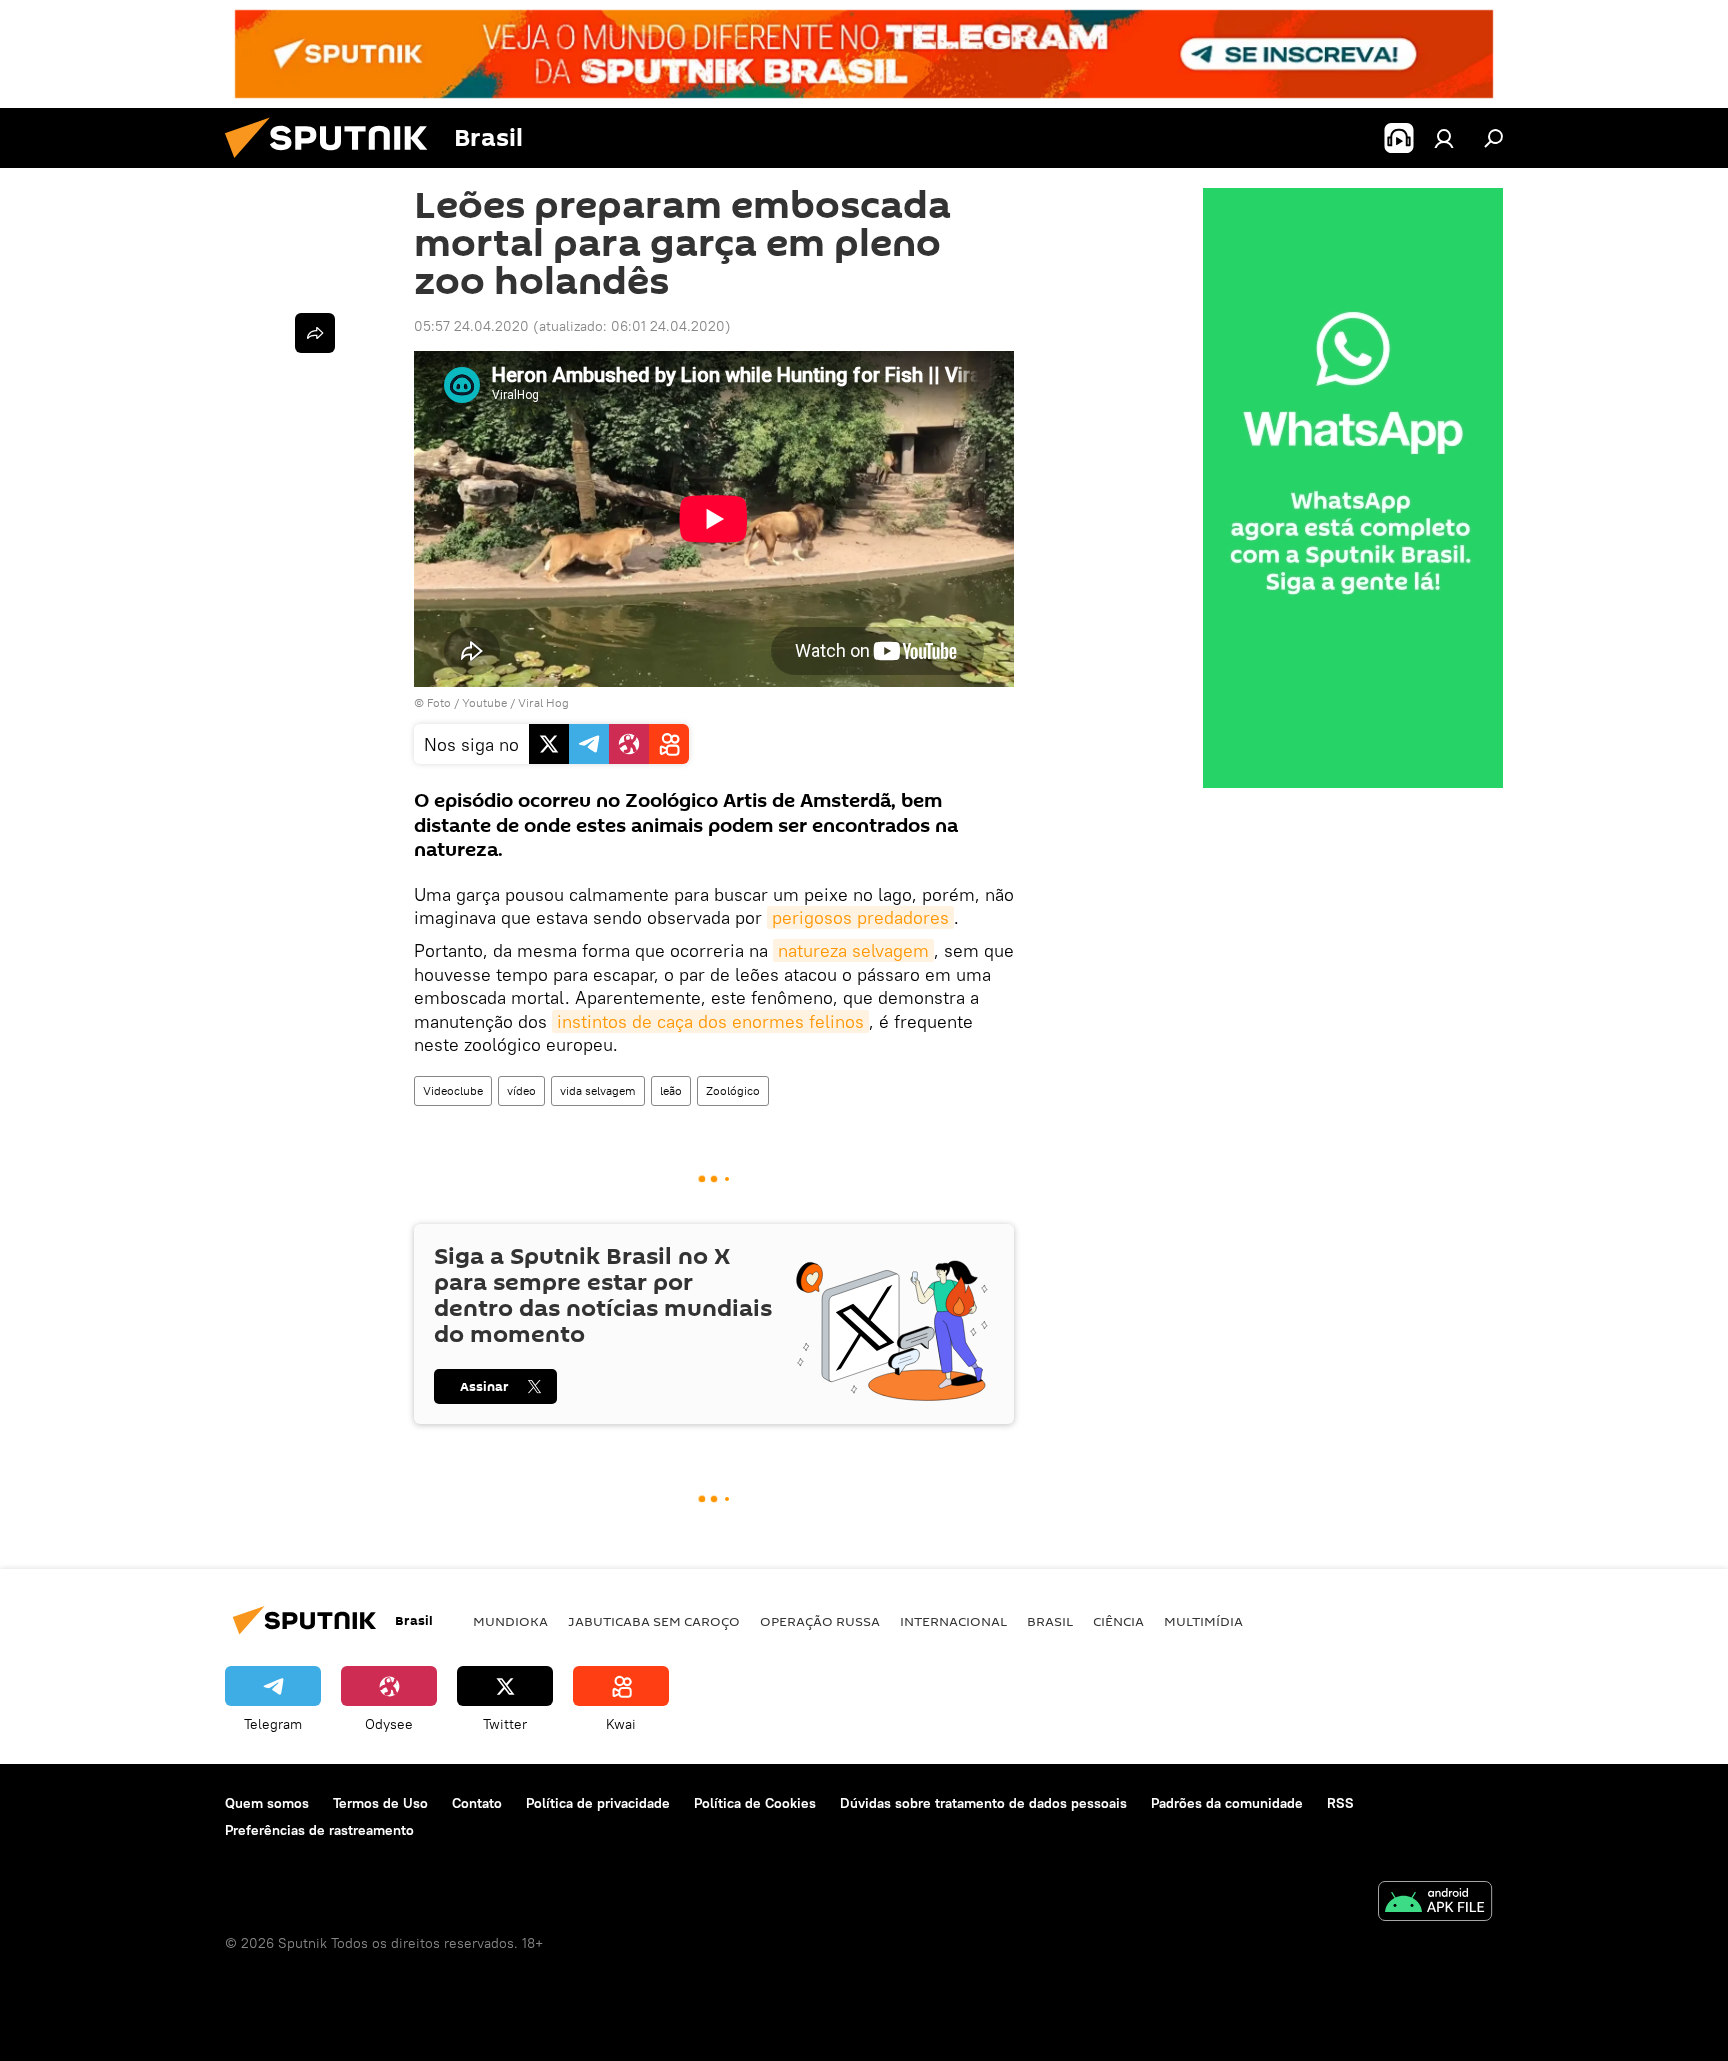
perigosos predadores (860, 917)
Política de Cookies (755, 1803)
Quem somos (267, 1803)
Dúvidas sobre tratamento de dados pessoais (983, 1803)
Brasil (1050, 1621)
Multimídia (1203, 1621)
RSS (1340, 1803)
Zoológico (733, 1090)
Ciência (1118, 1621)
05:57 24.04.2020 (471, 326)
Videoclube (453, 1090)
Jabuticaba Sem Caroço (654, 1621)
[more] (315, 333)
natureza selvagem (853, 950)
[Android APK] (1435, 1903)
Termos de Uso (380, 1803)
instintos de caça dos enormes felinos (710, 1021)
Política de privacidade (598, 1803)
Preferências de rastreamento (319, 1830)
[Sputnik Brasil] (334, 163)
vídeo (521, 1090)
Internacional (953, 1621)
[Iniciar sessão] (1444, 138)
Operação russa (820, 1621)
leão (671, 1090)
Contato (477, 1803)
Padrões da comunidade (1227, 1803)
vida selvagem (598, 1090)
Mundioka (510, 1621)
